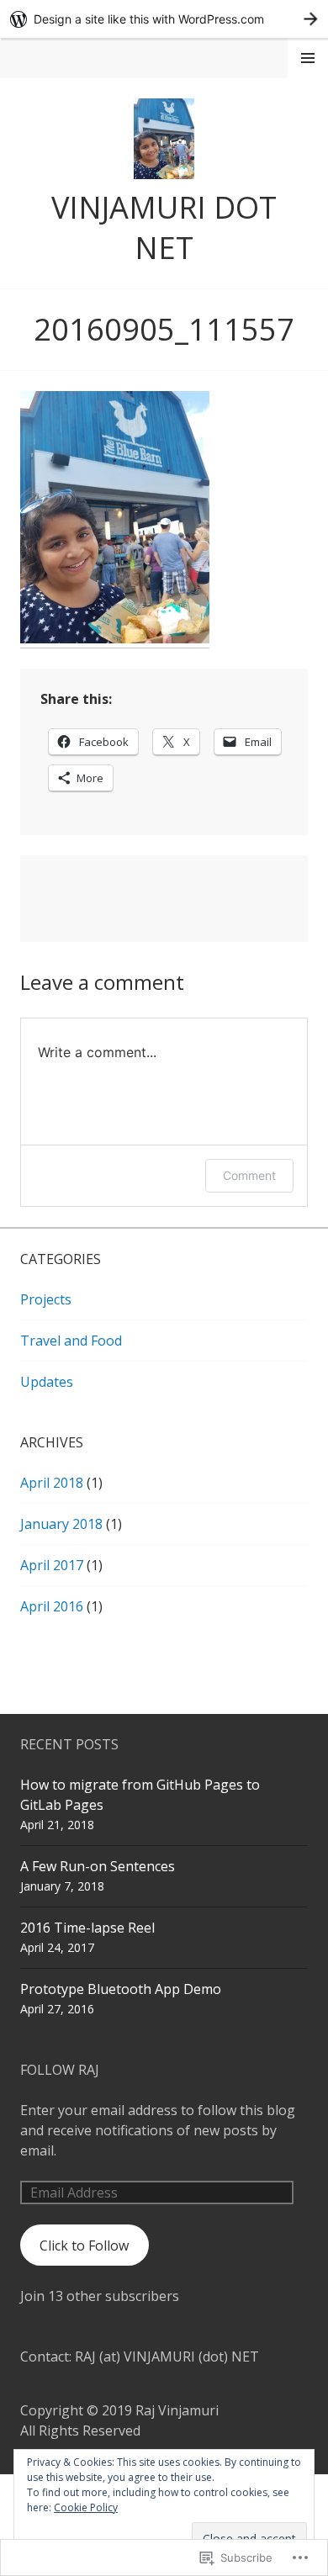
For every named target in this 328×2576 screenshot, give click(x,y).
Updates (47, 1382)
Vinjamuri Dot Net (164, 227)
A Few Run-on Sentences (98, 1866)
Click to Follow (84, 2245)
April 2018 (52, 1483)
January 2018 (61, 1524)
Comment (249, 1175)
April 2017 (52, 1565)
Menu (308, 58)
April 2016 (52, 1606)
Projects (46, 1299)
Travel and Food (71, 1341)
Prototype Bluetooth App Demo (121, 1989)
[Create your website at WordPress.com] (164, 19)
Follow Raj (60, 2070)
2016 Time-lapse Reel (87, 1928)
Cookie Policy (86, 2507)
